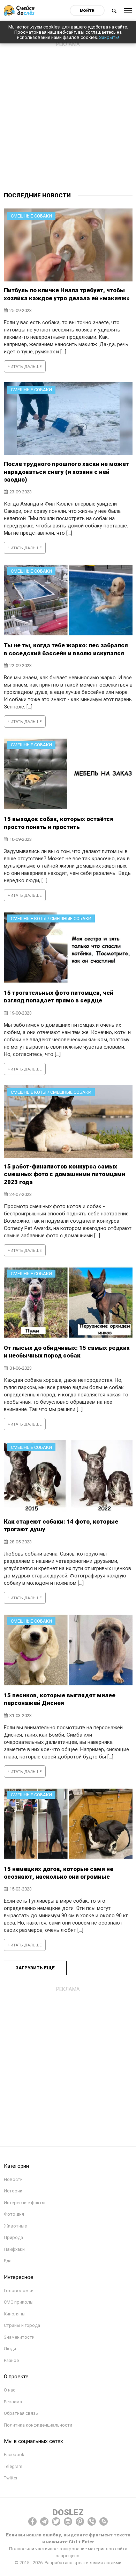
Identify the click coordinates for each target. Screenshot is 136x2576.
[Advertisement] (68, 118)
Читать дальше (25, 367)
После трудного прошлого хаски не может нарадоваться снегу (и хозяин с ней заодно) (66, 472)
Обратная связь (21, 2413)
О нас (10, 2390)
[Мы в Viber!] (92, 2521)
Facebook (14, 2455)
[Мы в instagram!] (68, 2521)
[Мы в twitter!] (56, 2521)
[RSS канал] (104, 2521)
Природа (13, 2237)
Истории (13, 2191)
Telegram (13, 2466)
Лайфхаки (14, 2249)
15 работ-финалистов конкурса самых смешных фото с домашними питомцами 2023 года (65, 1174)
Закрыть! (109, 37)
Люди (10, 2349)
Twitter (11, 2478)
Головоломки (19, 2291)
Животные (15, 2226)
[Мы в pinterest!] (80, 2521)
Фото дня (14, 2214)
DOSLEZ (68, 2512)
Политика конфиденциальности (38, 2425)
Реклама (13, 2402)
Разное (11, 2360)
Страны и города (22, 2325)
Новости (13, 2179)
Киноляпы (15, 2314)
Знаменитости (19, 2337)
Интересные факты (25, 2203)
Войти (87, 10)
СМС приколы (19, 2302)
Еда (8, 2261)
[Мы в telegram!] (44, 2521)
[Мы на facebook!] (32, 2521)
